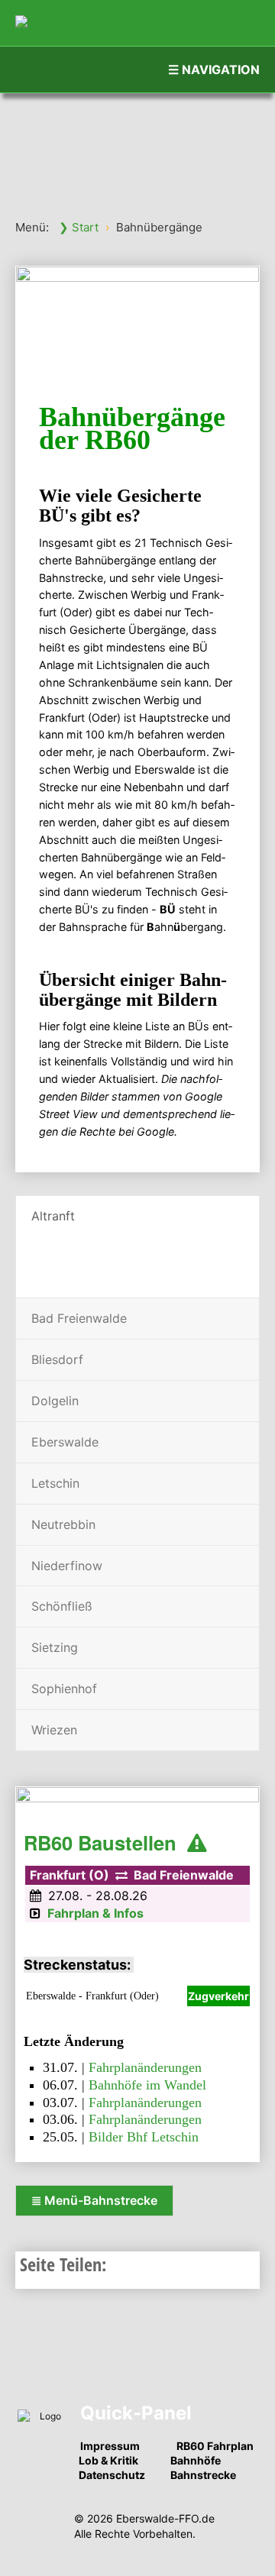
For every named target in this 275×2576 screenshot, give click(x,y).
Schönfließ (62, 1606)
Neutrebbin (63, 1524)
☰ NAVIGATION (214, 69)
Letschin (55, 1483)
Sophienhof (64, 1689)
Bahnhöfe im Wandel (147, 2085)
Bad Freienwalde (79, 1318)
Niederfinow (67, 1566)
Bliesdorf (57, 1359)
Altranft (53, 1216)
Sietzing (55, 1647)
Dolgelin (55, 1401)
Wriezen (54, 1730)
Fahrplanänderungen (145, 2067)
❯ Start (79, 227)
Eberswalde (65, 1442)
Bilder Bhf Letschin (144, 2137)
